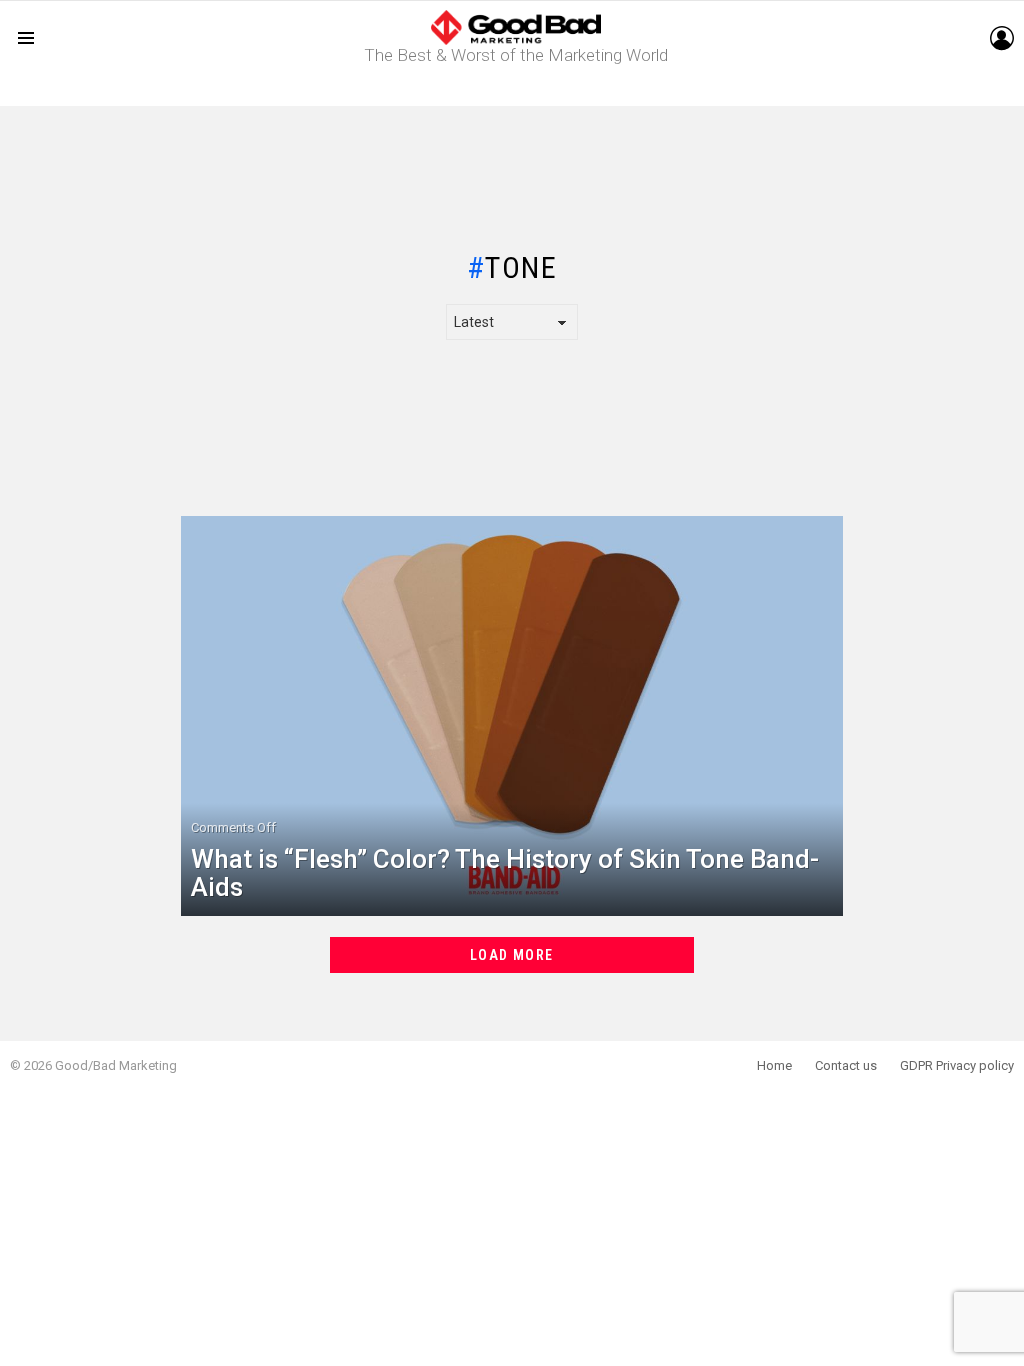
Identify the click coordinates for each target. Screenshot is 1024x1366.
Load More (512, 955)
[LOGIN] (1002, 38)
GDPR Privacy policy (957, 1065)
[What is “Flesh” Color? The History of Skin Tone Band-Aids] (512, 716)
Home (774, 1065)
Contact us (846, 1065)
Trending (517, 90)
